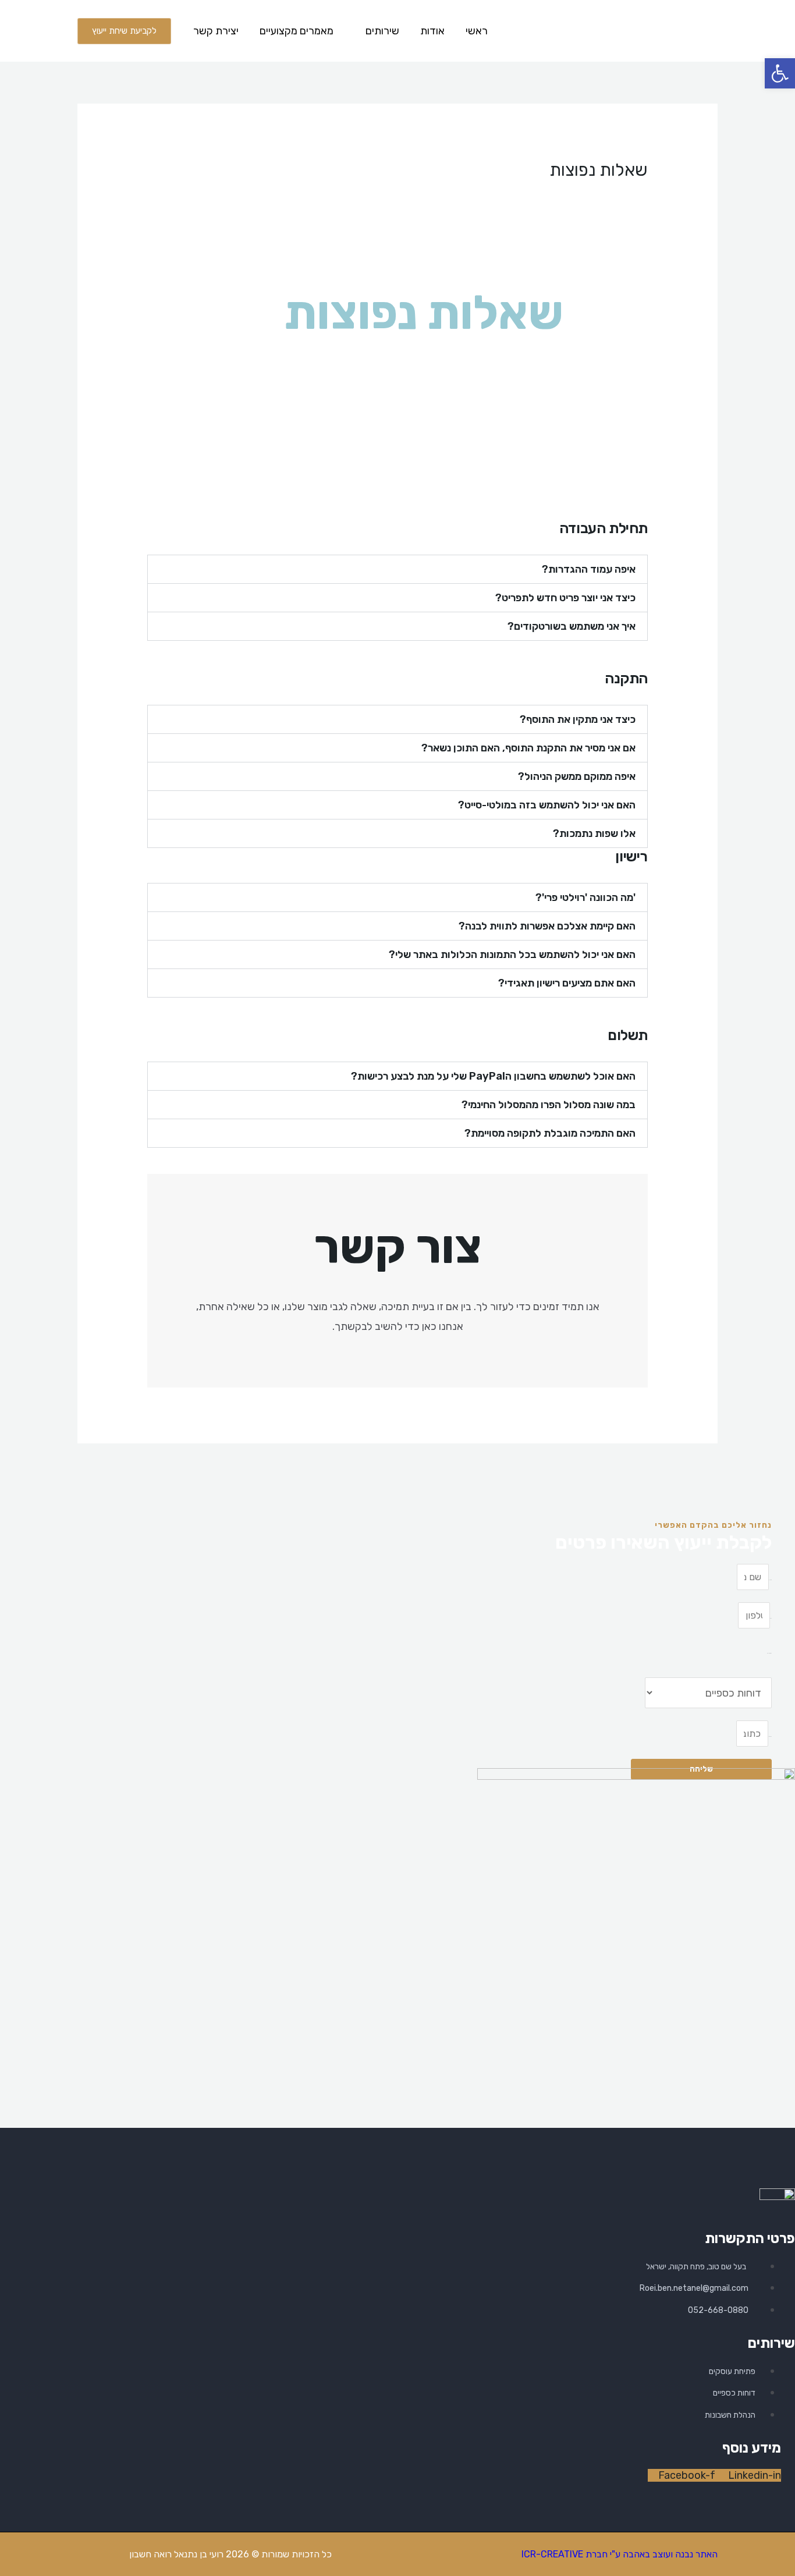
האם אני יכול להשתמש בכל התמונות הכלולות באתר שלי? (512, 955)
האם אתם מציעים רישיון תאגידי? (567, 983)
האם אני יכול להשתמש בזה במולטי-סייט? (547, 805)
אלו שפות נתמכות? (594, 833)
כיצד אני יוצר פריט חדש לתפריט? (565, 598)
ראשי (477, 31)
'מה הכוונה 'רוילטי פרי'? (585, 897)
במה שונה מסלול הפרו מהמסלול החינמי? (549, 1105)
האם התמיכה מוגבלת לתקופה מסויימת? (550, 1133)
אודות (432, 31)
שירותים (382, 31)
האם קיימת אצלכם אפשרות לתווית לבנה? (547, 926)
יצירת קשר (216, 31)
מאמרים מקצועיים (297, 31)
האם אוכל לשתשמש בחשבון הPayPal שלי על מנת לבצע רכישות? (493, 1076)
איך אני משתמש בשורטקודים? (572, 626)
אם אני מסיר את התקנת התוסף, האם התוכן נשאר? (528, 748)
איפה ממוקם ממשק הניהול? (577, 776)
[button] (397, 569)
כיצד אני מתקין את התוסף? (578, 719)
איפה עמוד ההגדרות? (589, 569)
